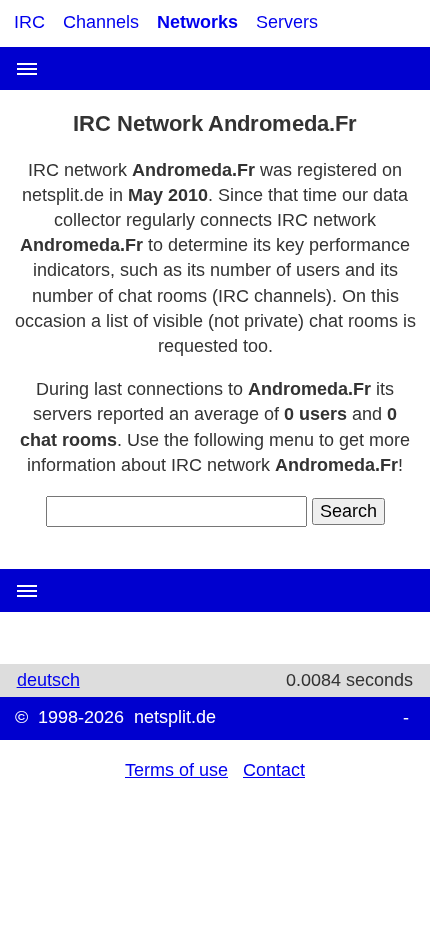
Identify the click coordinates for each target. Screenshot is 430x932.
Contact (274, 770)
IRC (29, 22)
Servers (287, 22)
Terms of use (176, 770)
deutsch (48, 680)
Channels (101, 22)
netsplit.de (175, 717)
